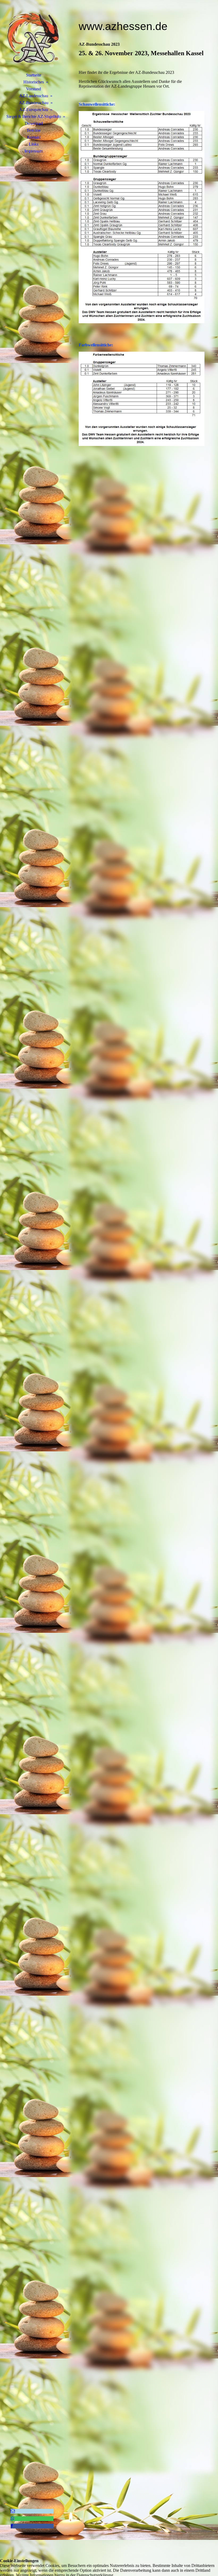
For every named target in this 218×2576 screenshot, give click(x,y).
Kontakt (34, 137)
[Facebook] (12, 2526)
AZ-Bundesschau (34, 103)
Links (33, 144)
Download (34, 123)
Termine (33, 130)
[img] (33, 39)
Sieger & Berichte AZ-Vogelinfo (34, 116)
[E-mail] (13, 2511)
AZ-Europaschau (34, 110)
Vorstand (33, 89)
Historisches (34, 82)
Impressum (34, 151)
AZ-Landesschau (34, 96)
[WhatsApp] (12, 2518)
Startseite (34, 75)
